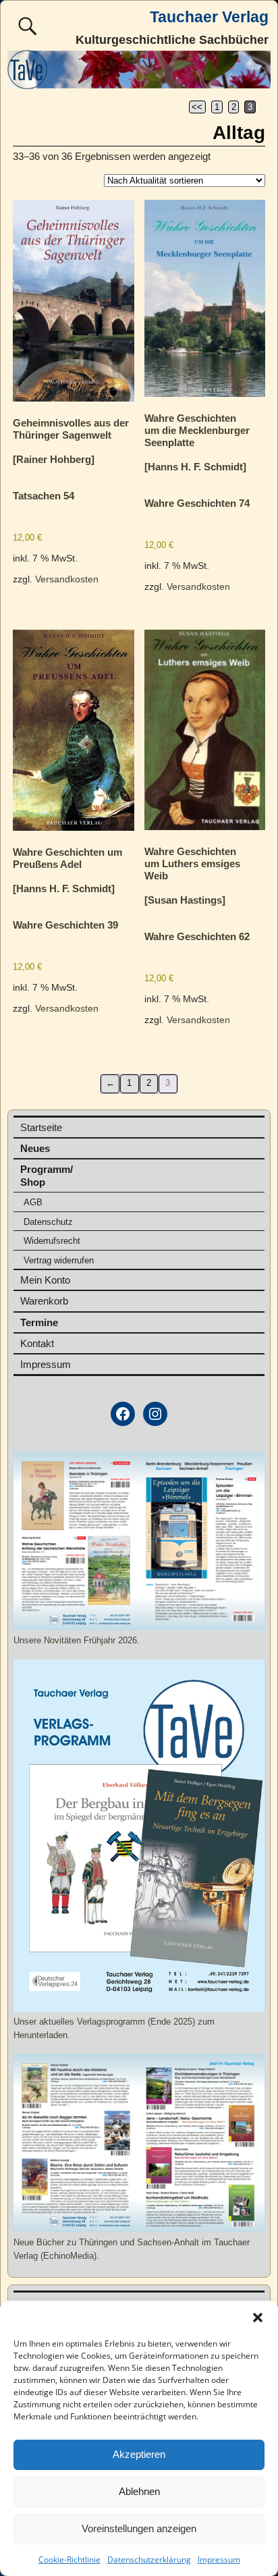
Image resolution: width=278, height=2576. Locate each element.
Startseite (41, 1127)
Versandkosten (67, 579)
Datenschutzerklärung (149, 2559)
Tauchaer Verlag (209, 17)
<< (197, 107)
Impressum (219, 2559)
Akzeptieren (139, 2454)
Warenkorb (44, 1301)
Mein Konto (45, 1280)
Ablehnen (139, 2491)
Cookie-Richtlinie (69, 2559)
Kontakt (37, 1343)
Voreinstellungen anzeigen (139, 2528)
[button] (258, 2318)
